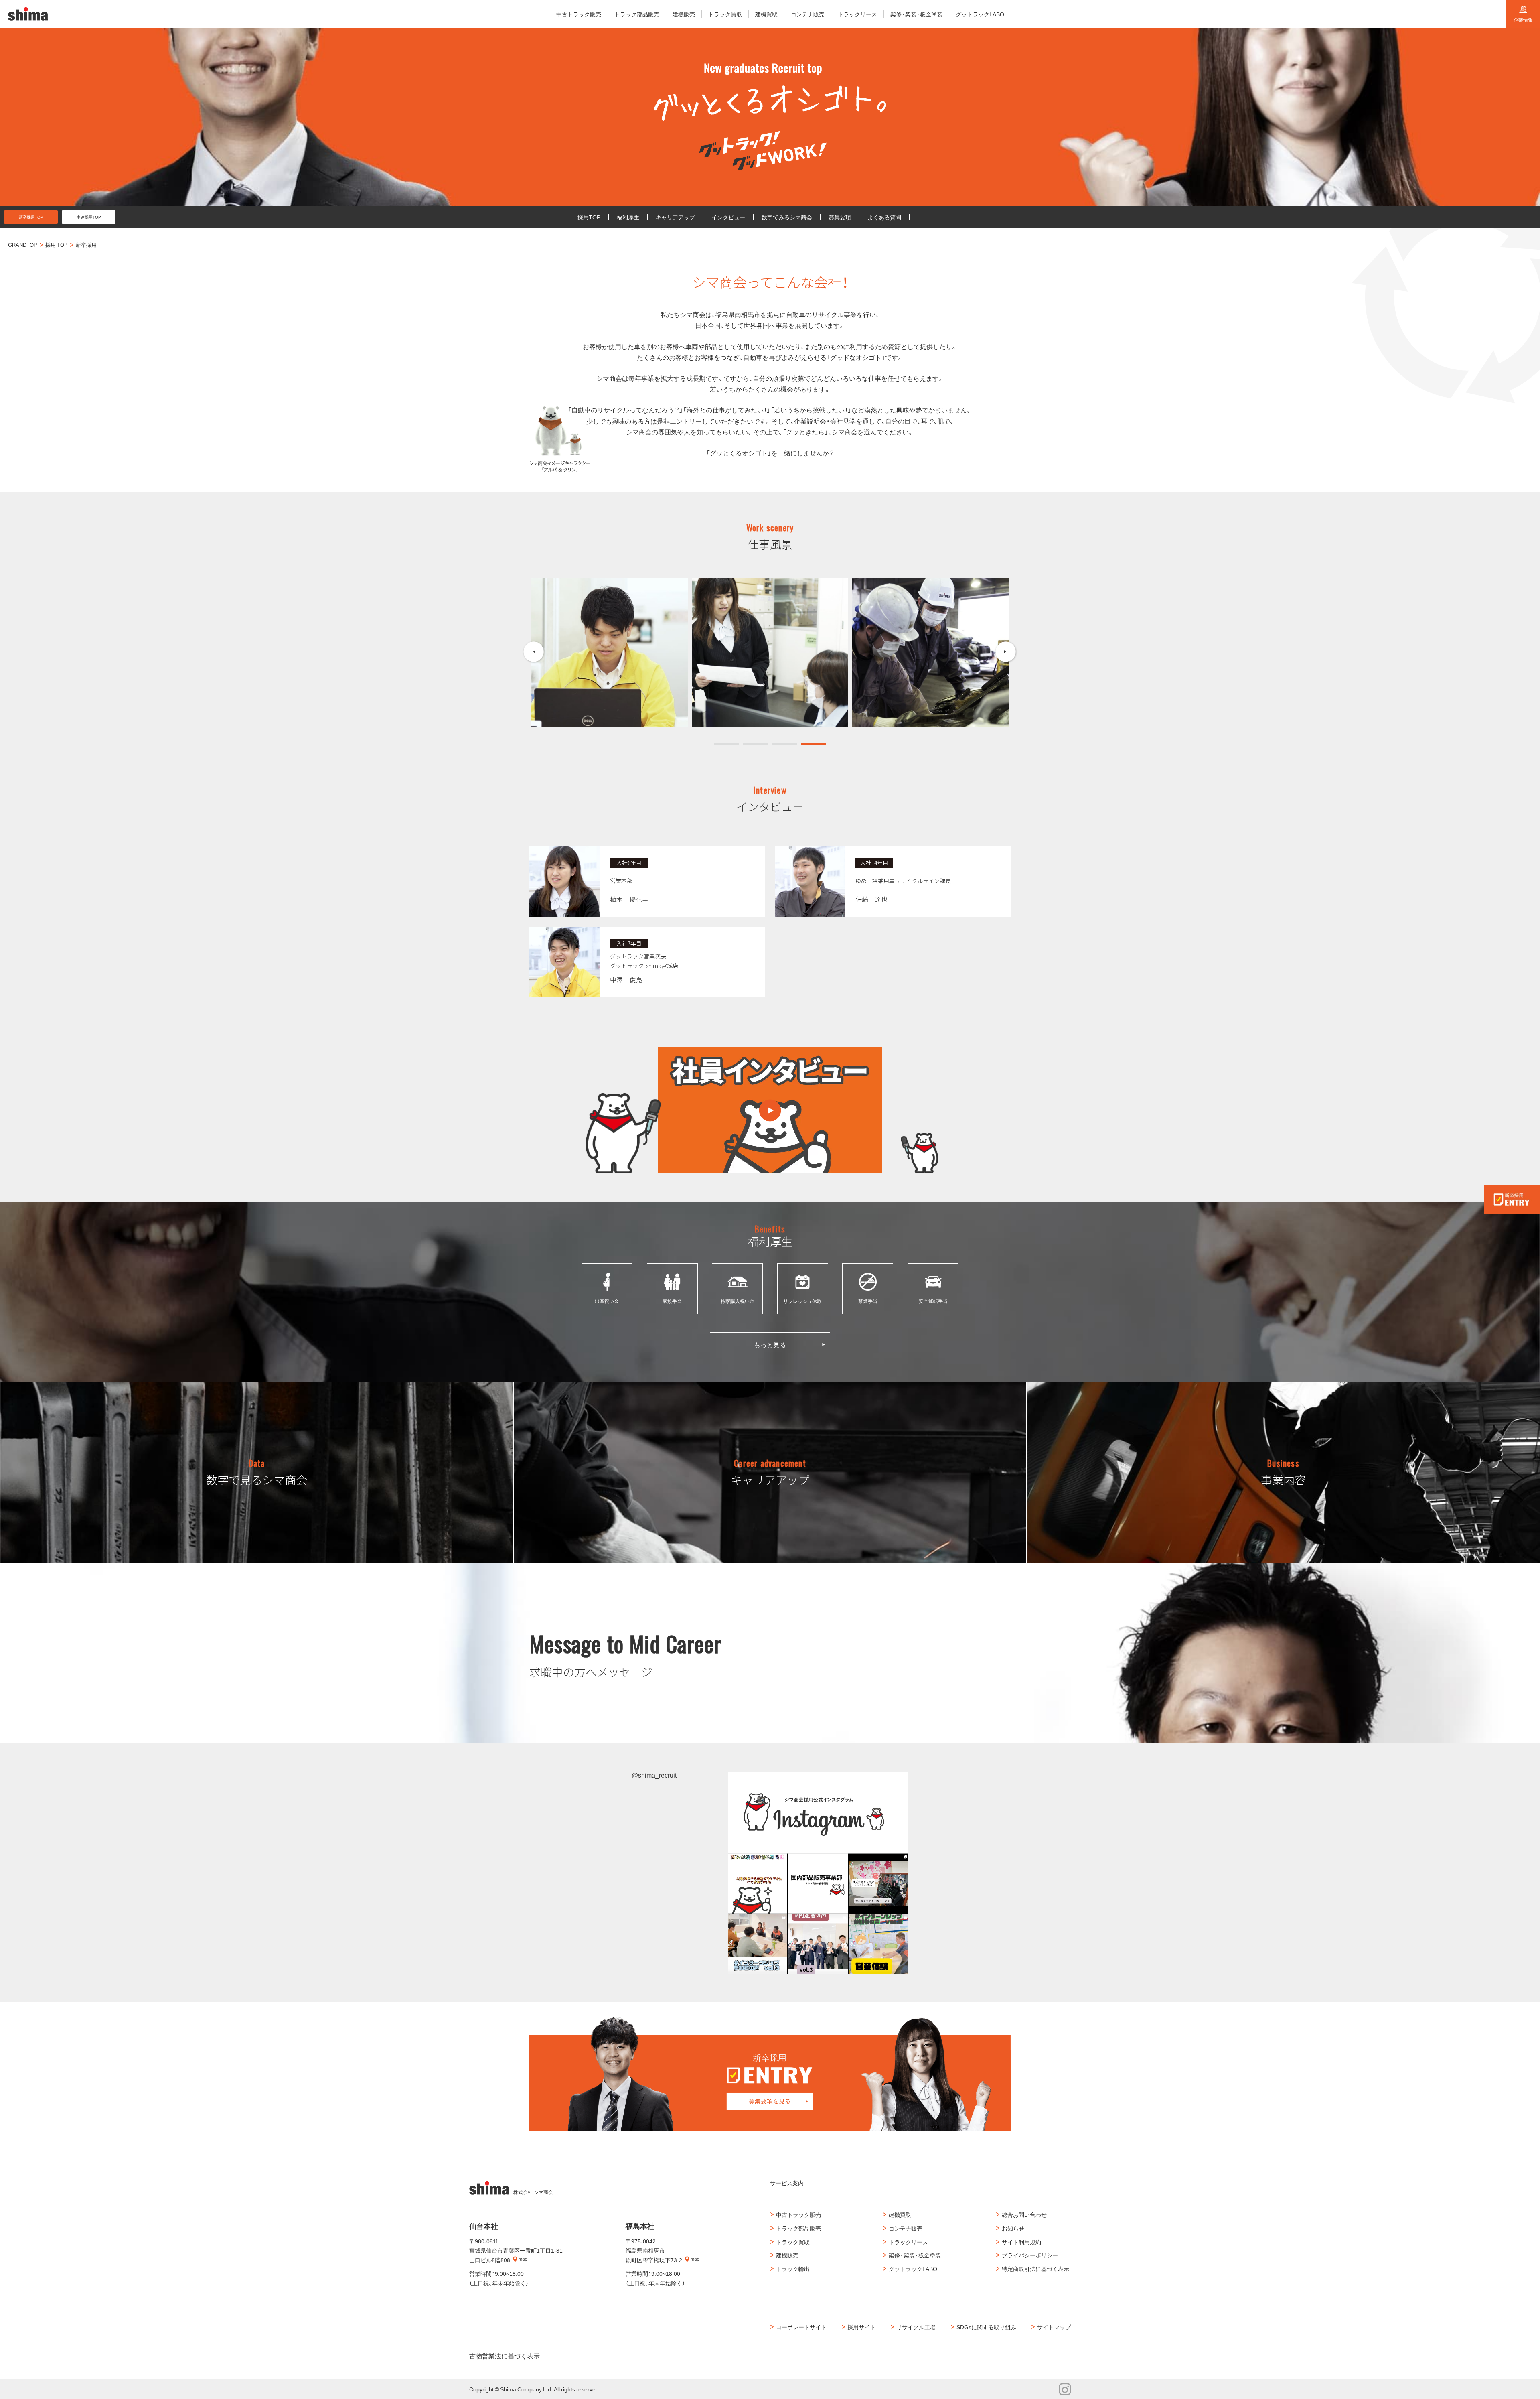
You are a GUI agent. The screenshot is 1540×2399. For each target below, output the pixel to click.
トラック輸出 (793, 2269)
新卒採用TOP (31, 217)
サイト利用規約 (1021, 2242)
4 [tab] (813, 744)
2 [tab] (756, 744)
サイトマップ (1054, 2327)
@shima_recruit (654, 1775)
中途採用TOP (89, 217)
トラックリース (908, 2242)
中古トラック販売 (798, 2214)
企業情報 (1523, 20)
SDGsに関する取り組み (986, 2327)
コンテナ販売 (906, 2228)
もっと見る (770, 1344)
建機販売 (787, 2255)
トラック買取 (793, 2242)
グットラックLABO (913, 2269)
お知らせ (1013, 2228)
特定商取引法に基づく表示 (1035, 2269)
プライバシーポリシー (1030, 2255)
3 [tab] (784, 744)
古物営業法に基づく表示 (505, 2356)
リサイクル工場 (916, 2327)
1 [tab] (727, 744)
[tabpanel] (610, 652)
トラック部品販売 (798, 2228)
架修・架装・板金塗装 (915, 2255)
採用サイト (861, 2327)
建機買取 (900, 2214)
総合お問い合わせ (1024, 2214)
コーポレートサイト (801, 2327)
